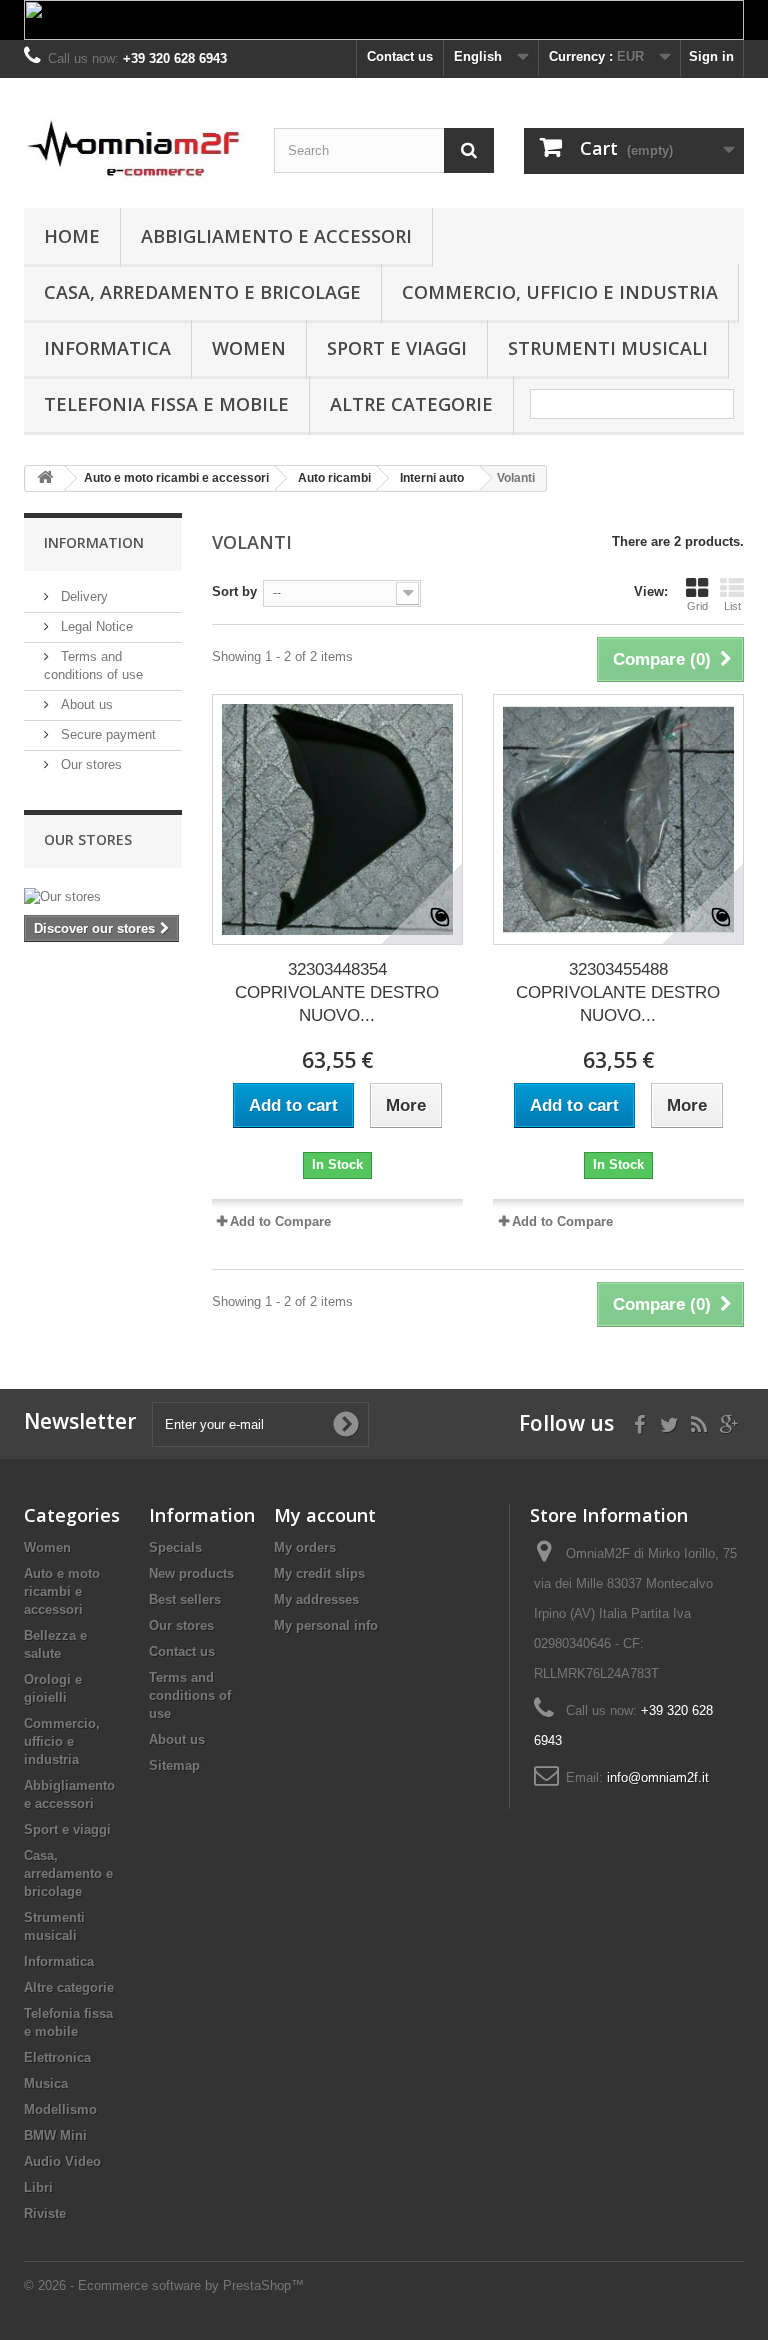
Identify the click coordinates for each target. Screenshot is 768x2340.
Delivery (82, 596)
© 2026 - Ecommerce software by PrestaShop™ (164, 2285)
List (732, 606)
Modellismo (60, 2109)
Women (249, 348)
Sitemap (174, 1765)
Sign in (711, 56)
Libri (38, 2187)
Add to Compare (280, 1221)
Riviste (45, 2213)
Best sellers (185, 1599)
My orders (305, 1547)
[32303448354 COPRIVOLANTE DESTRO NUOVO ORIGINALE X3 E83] (337, 819)
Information (94, 542)
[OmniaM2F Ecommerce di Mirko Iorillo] (134, 150)
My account (325, 1515)
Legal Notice (95, 626)
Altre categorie (411, 404)
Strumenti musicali (608, 348)
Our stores (89, 764)
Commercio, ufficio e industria (560, 292)
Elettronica (57, 2057)
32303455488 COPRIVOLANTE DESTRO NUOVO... (618, 992)
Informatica (107, 348)
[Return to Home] (45, 478)
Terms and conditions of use (190, 1695)
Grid (697, 606)
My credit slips (319, 1573)
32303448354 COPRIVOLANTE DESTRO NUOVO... (337, 992)
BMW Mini (55, 2135)
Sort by (234, 591)
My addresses (316, 1599)
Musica (46, 2083)
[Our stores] (103, 897)
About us (85, 704)
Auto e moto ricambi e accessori (62, 1591)
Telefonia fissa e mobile (166, 404)
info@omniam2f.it (658, 1777)
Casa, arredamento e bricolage (202, 292)
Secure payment (106, 734)
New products (191, 1573)
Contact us (400, 56)
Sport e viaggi (397, 348)
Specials (175, 1547)
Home (72, 236)
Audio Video (62, 2161)
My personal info (326, 1625)
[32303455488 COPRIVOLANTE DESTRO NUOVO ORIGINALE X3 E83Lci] (618, 819)
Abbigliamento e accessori (276, 236)
